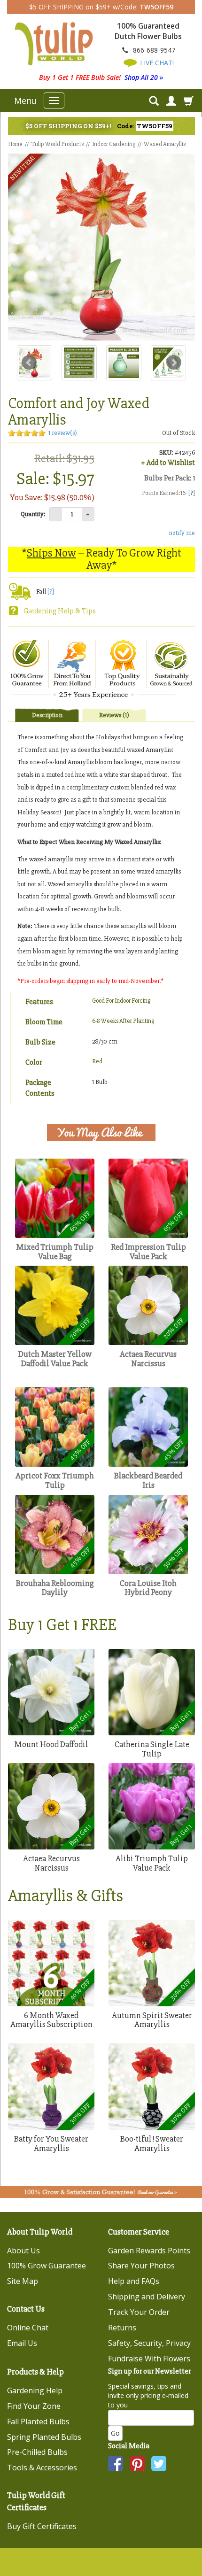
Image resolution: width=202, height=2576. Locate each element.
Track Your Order (139, 2312)
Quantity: (33, 514)
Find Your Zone (34, 2406)
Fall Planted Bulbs (38, 2421)
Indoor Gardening (114, 144)
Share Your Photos (141, 2266)
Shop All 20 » (144, 77)
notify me (182, 533)
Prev (29, 363)
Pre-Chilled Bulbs (37, 2452)
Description (47, 715)
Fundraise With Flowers (149, 2359)
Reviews (114, 715)
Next (174, 363)
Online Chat (28, 2328)
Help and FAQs (134, 2281)
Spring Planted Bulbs (44, 2437)
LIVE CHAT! (156, 63)
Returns (122, 2328)
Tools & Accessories (42, 2468)
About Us (23, 2251)
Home (15, 144)
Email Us (22, 2343)
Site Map (23, 2281)
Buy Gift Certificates (42, 2526)
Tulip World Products (57, 144)
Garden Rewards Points (149, 2251)
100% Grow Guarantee (47, 2266)
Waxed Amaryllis (165, 144)
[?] (51, 592)
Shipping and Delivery (147, 2297)
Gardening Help (35, 2390)
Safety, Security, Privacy (149, 2343)
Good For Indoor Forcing (121, 1001)
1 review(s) (63, 433)
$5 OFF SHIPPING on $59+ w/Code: (101, 7)
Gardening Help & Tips (60, 611)
